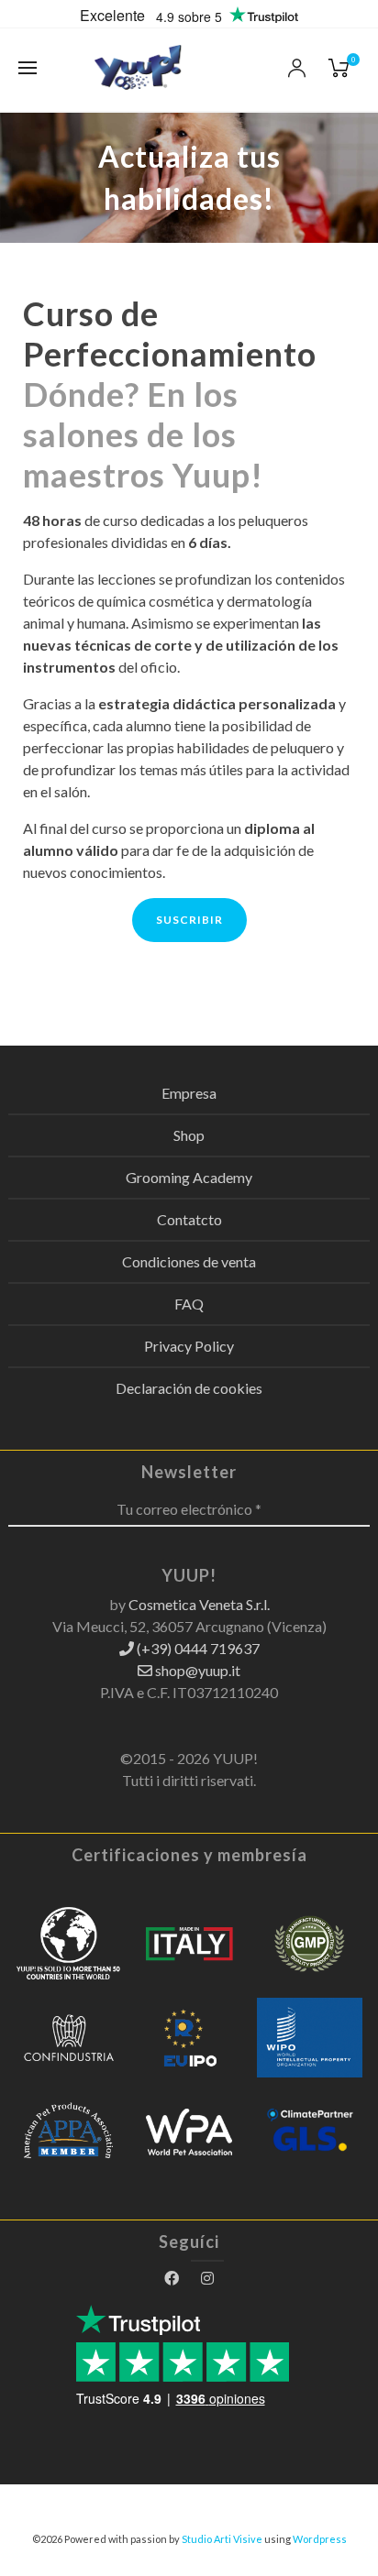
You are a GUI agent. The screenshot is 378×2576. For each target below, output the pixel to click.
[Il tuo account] (297, 70)
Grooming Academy (189, 1177)
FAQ (189, 1304)
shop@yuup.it (196, 1670)
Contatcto (189, 1219)
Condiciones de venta (189, 1261)
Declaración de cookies (189, 1388)
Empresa (189, 1093)
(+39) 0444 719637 (197, 1648)
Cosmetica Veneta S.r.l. (199, 1604)
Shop (189, 1135)
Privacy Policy (189, 1346)
